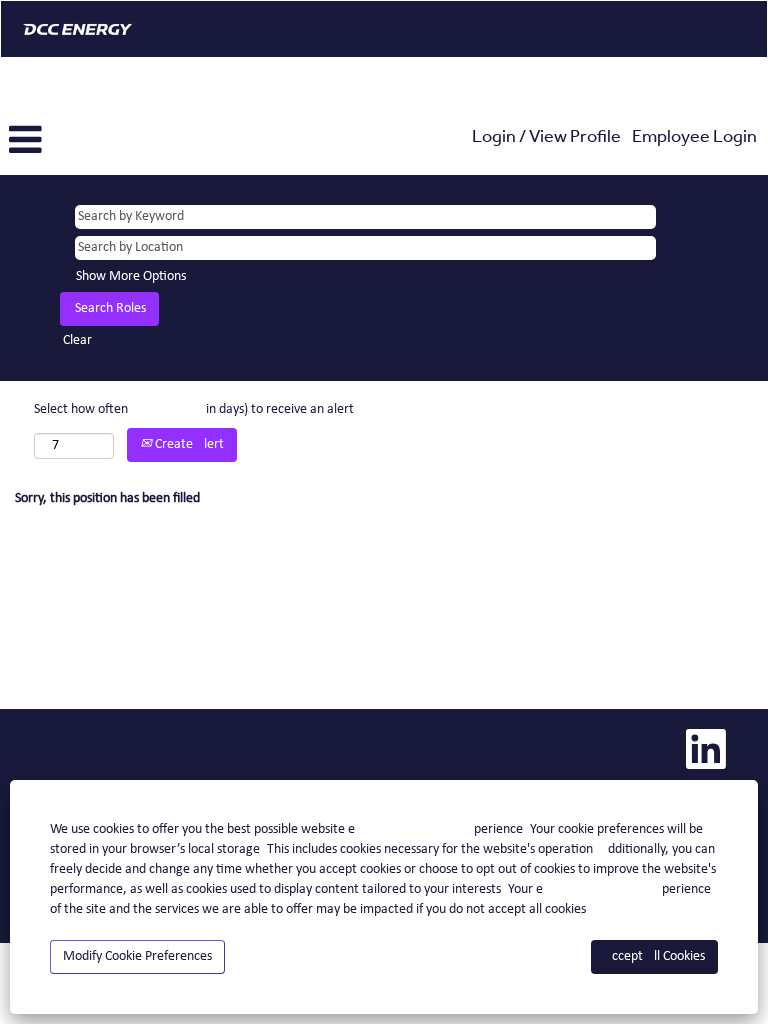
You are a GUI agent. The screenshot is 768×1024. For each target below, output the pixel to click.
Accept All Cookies (654, 956)
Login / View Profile (546, 139)
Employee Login (694, 139)
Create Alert (188, 444)
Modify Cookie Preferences (137, 956)
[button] (128, 140)
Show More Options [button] (131, 276)
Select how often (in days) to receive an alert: (196, 409)
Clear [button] (77, 340)
